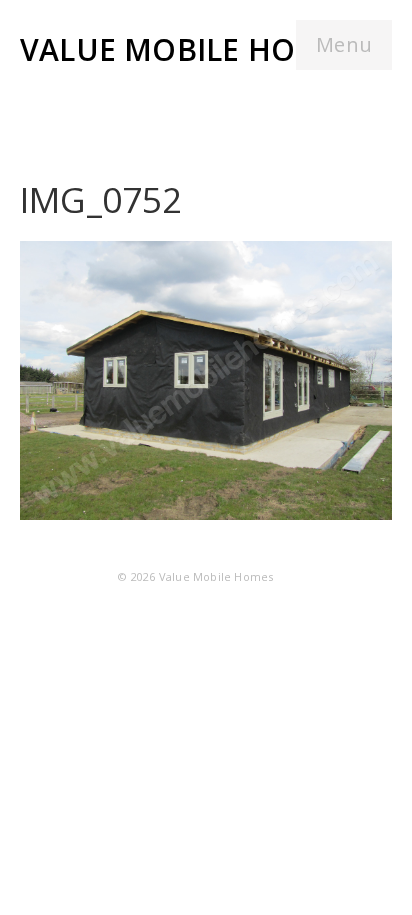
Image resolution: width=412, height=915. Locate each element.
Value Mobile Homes (189, 49)
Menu (344, 44)
